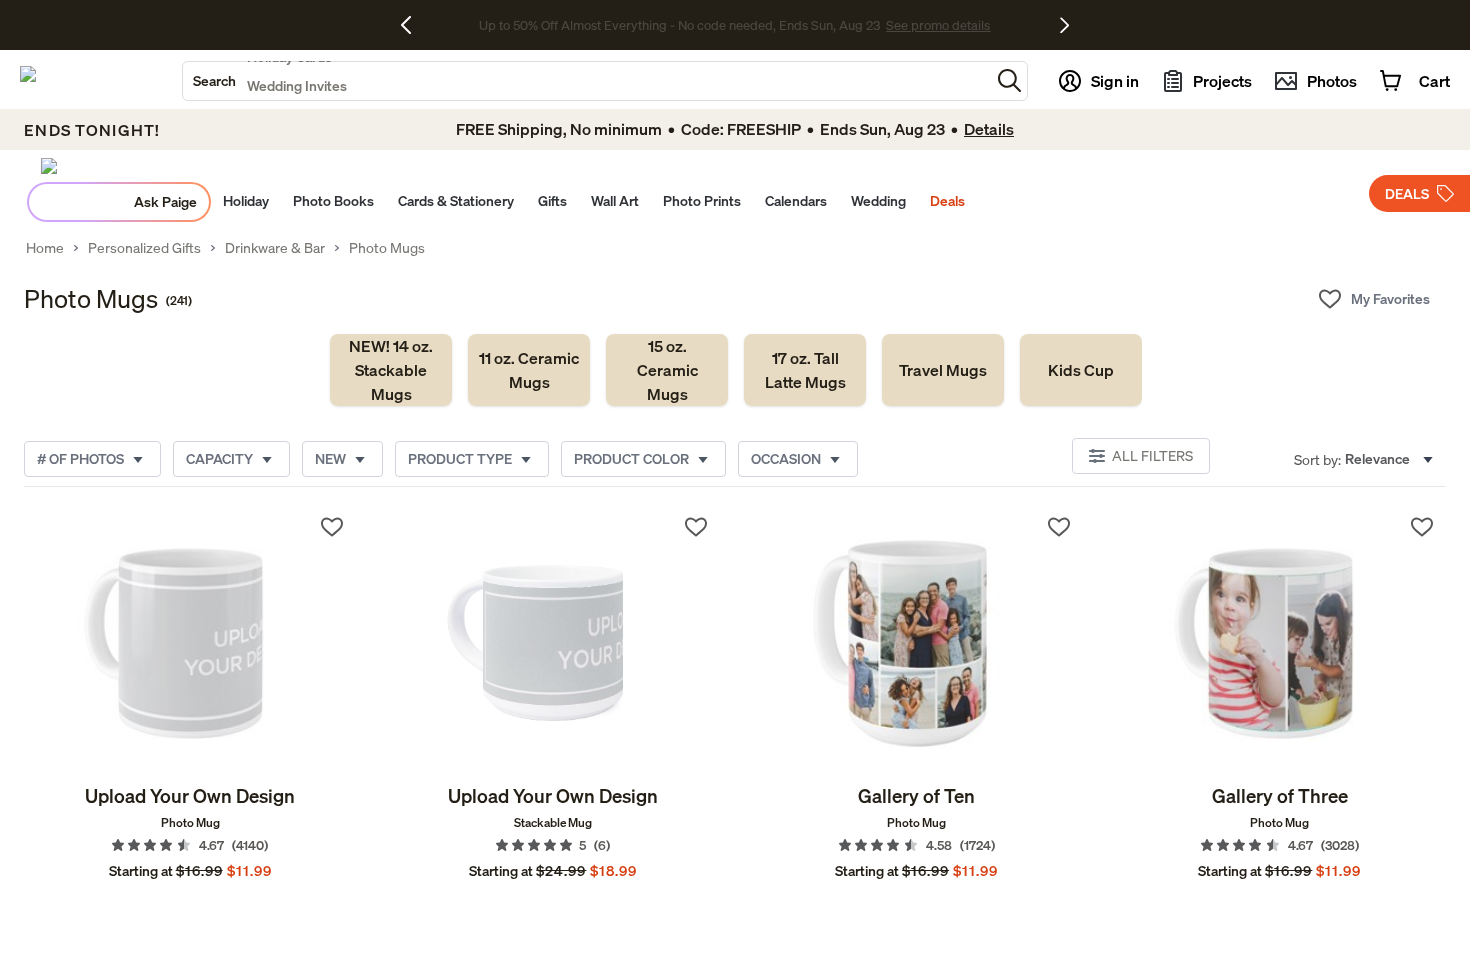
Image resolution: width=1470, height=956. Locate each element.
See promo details (893, 25)
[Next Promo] (1064, 25)
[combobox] (586, 81)
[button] (1009, 80)
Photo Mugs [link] (387, 248)
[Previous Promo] (413, 25)
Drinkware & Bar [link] (275, 248)
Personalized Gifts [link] (144, 248)
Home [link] (45, 248)
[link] (391, 370)
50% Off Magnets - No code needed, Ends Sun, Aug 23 (679, 25)
